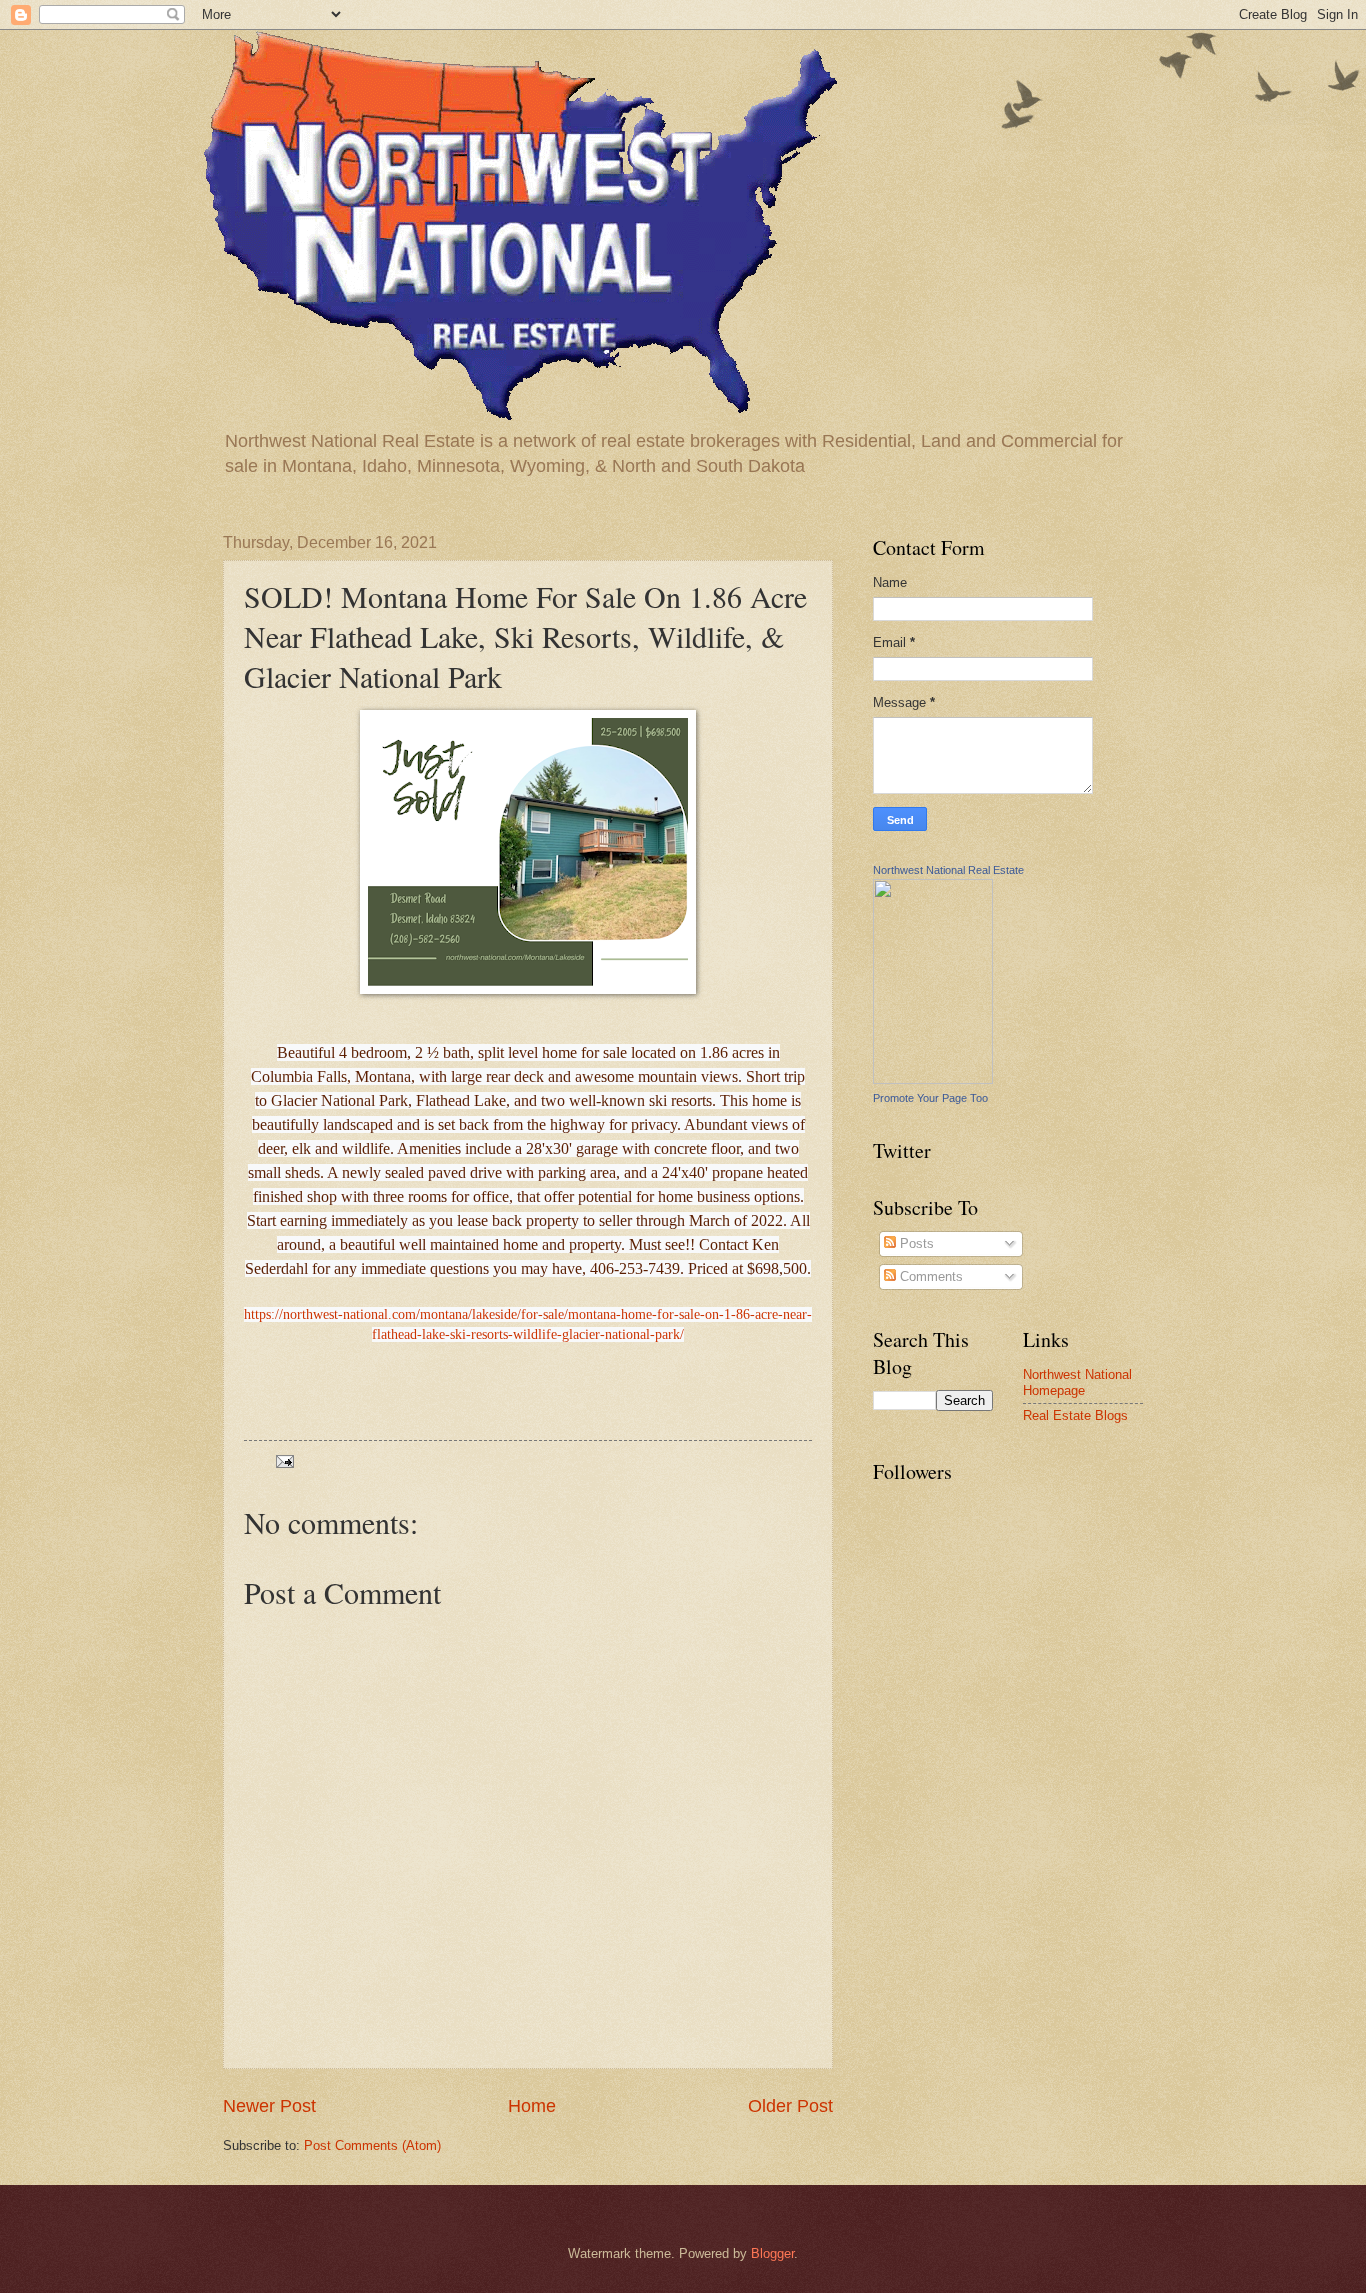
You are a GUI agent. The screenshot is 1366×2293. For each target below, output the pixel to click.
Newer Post (269, 2106)
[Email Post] (284, 1460)
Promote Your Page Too (930, 1098)
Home (532, 2106)
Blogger (772, 2253)
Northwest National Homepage (1077, 1382)
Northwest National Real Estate (948, 870)
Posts (915, 1243)
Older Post (790, 2106)
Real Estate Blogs (1075, 1415)
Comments (929, 1276)
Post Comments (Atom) (372, 2145)
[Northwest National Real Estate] (933, 1079)
